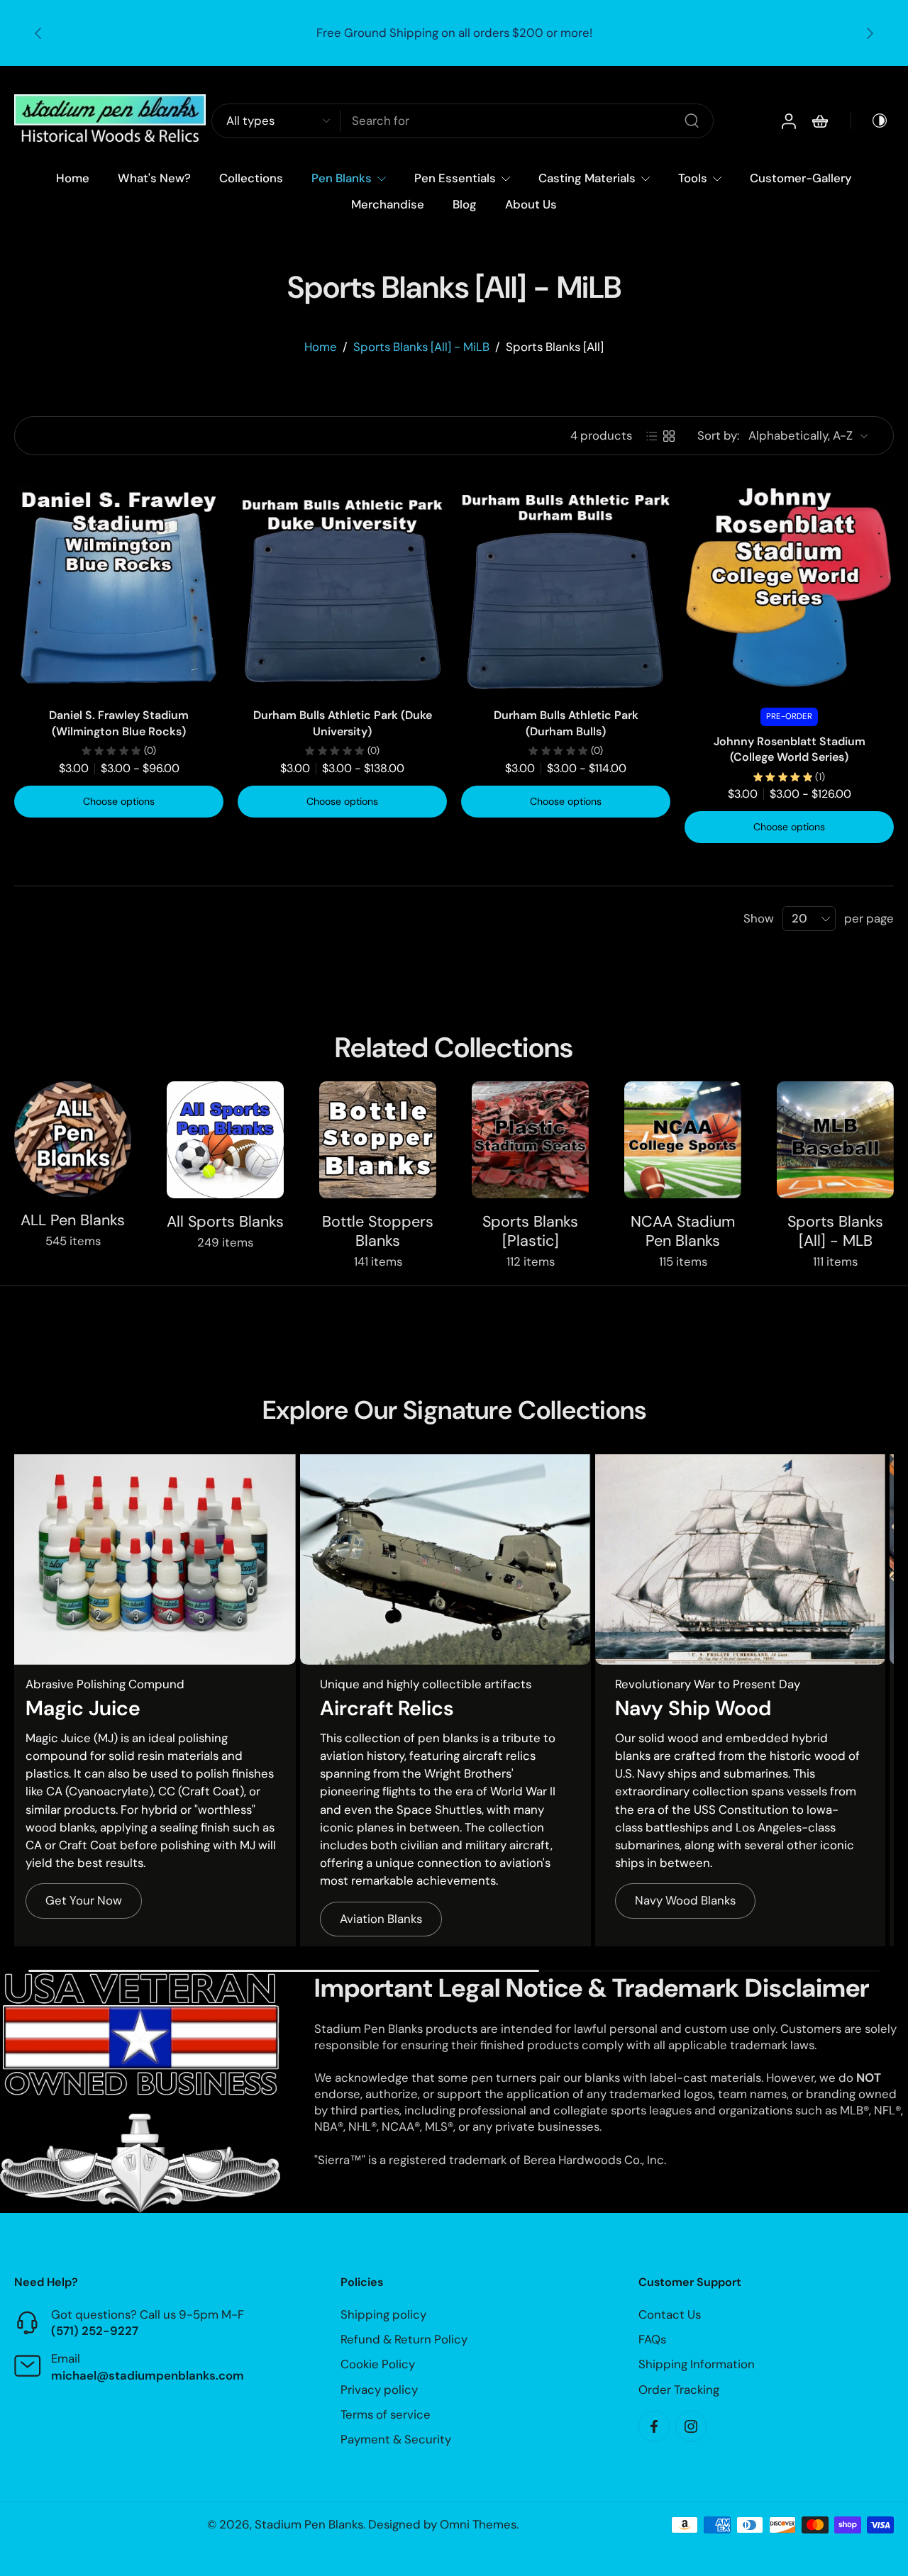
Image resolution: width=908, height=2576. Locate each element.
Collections (251, 178)
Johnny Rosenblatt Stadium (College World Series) (790, 749)
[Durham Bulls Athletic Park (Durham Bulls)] (566, 588)
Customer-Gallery (801, 178)
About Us (531, 204)
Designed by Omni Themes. (443, 2524)
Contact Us (670, 2314)
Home (73, 178)
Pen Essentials (455, 178)
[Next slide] (870, 33)
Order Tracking (679, 2390)
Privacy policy (379, 2390)
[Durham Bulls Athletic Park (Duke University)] (342, 588)
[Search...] (692, 121)
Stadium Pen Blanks (309, 2524)
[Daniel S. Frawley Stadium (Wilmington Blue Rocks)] (119, 588)
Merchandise (388, 204)
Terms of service (386, 2414)
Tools (693, 178)
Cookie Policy (378, 2365)
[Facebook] (654, 2426)
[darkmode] (870, 121)
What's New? (154, 178)
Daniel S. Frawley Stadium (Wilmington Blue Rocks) (119, 723)
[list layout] (652, 436)
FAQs (652, 2340)
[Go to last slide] (38, 33)
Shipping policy (383, 2314)
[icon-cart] (819, 121)
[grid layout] (669, 436)
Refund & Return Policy (404, 2340)
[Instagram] (691, 2426)
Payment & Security (396, 2439)
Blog (465, 204)
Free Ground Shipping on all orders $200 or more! (454, 33)
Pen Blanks (342, 178)
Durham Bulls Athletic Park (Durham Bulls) (566, 723)
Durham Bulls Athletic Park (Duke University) (343, 723)
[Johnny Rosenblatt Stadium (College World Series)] (789, 588)
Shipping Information (697, 2365)
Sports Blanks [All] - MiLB (421, 347)
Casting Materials (587, 178)
